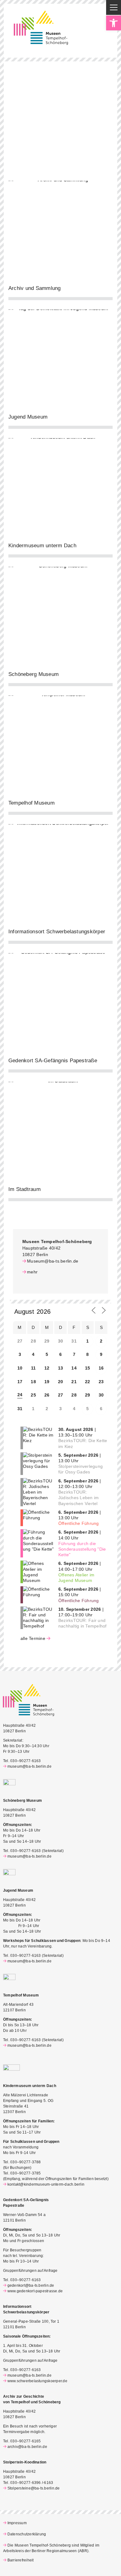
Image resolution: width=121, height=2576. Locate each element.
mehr (32, 1272)
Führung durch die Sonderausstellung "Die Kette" (82, 1549)
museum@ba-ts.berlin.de (29, 1766)
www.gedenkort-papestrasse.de (35, 2291)
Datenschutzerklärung (27, 2534)
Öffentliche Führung (79, 1523)
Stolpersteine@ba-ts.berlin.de (34, 2488)
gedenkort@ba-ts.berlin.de (31, 2285)
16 (101, 1368)
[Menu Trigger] (114, 7)
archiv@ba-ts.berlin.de (27, 2447)
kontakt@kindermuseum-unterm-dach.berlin (46, 2184)
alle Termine (33, 1638)
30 (101, 1395)
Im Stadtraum (25, 1189)
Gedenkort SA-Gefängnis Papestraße (53, 1061)
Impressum (17, 2523)
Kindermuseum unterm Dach (42, 546)
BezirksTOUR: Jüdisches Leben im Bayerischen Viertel (78, 1498)
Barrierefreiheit (20, 2560)
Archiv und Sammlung (35, 288)
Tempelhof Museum (31, 803)
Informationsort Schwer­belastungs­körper (57, 932)
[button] (114, 23)
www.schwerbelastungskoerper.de (37, 2381)
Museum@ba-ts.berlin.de (53, 1261)
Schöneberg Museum (34, 674)
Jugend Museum (28, 417)
